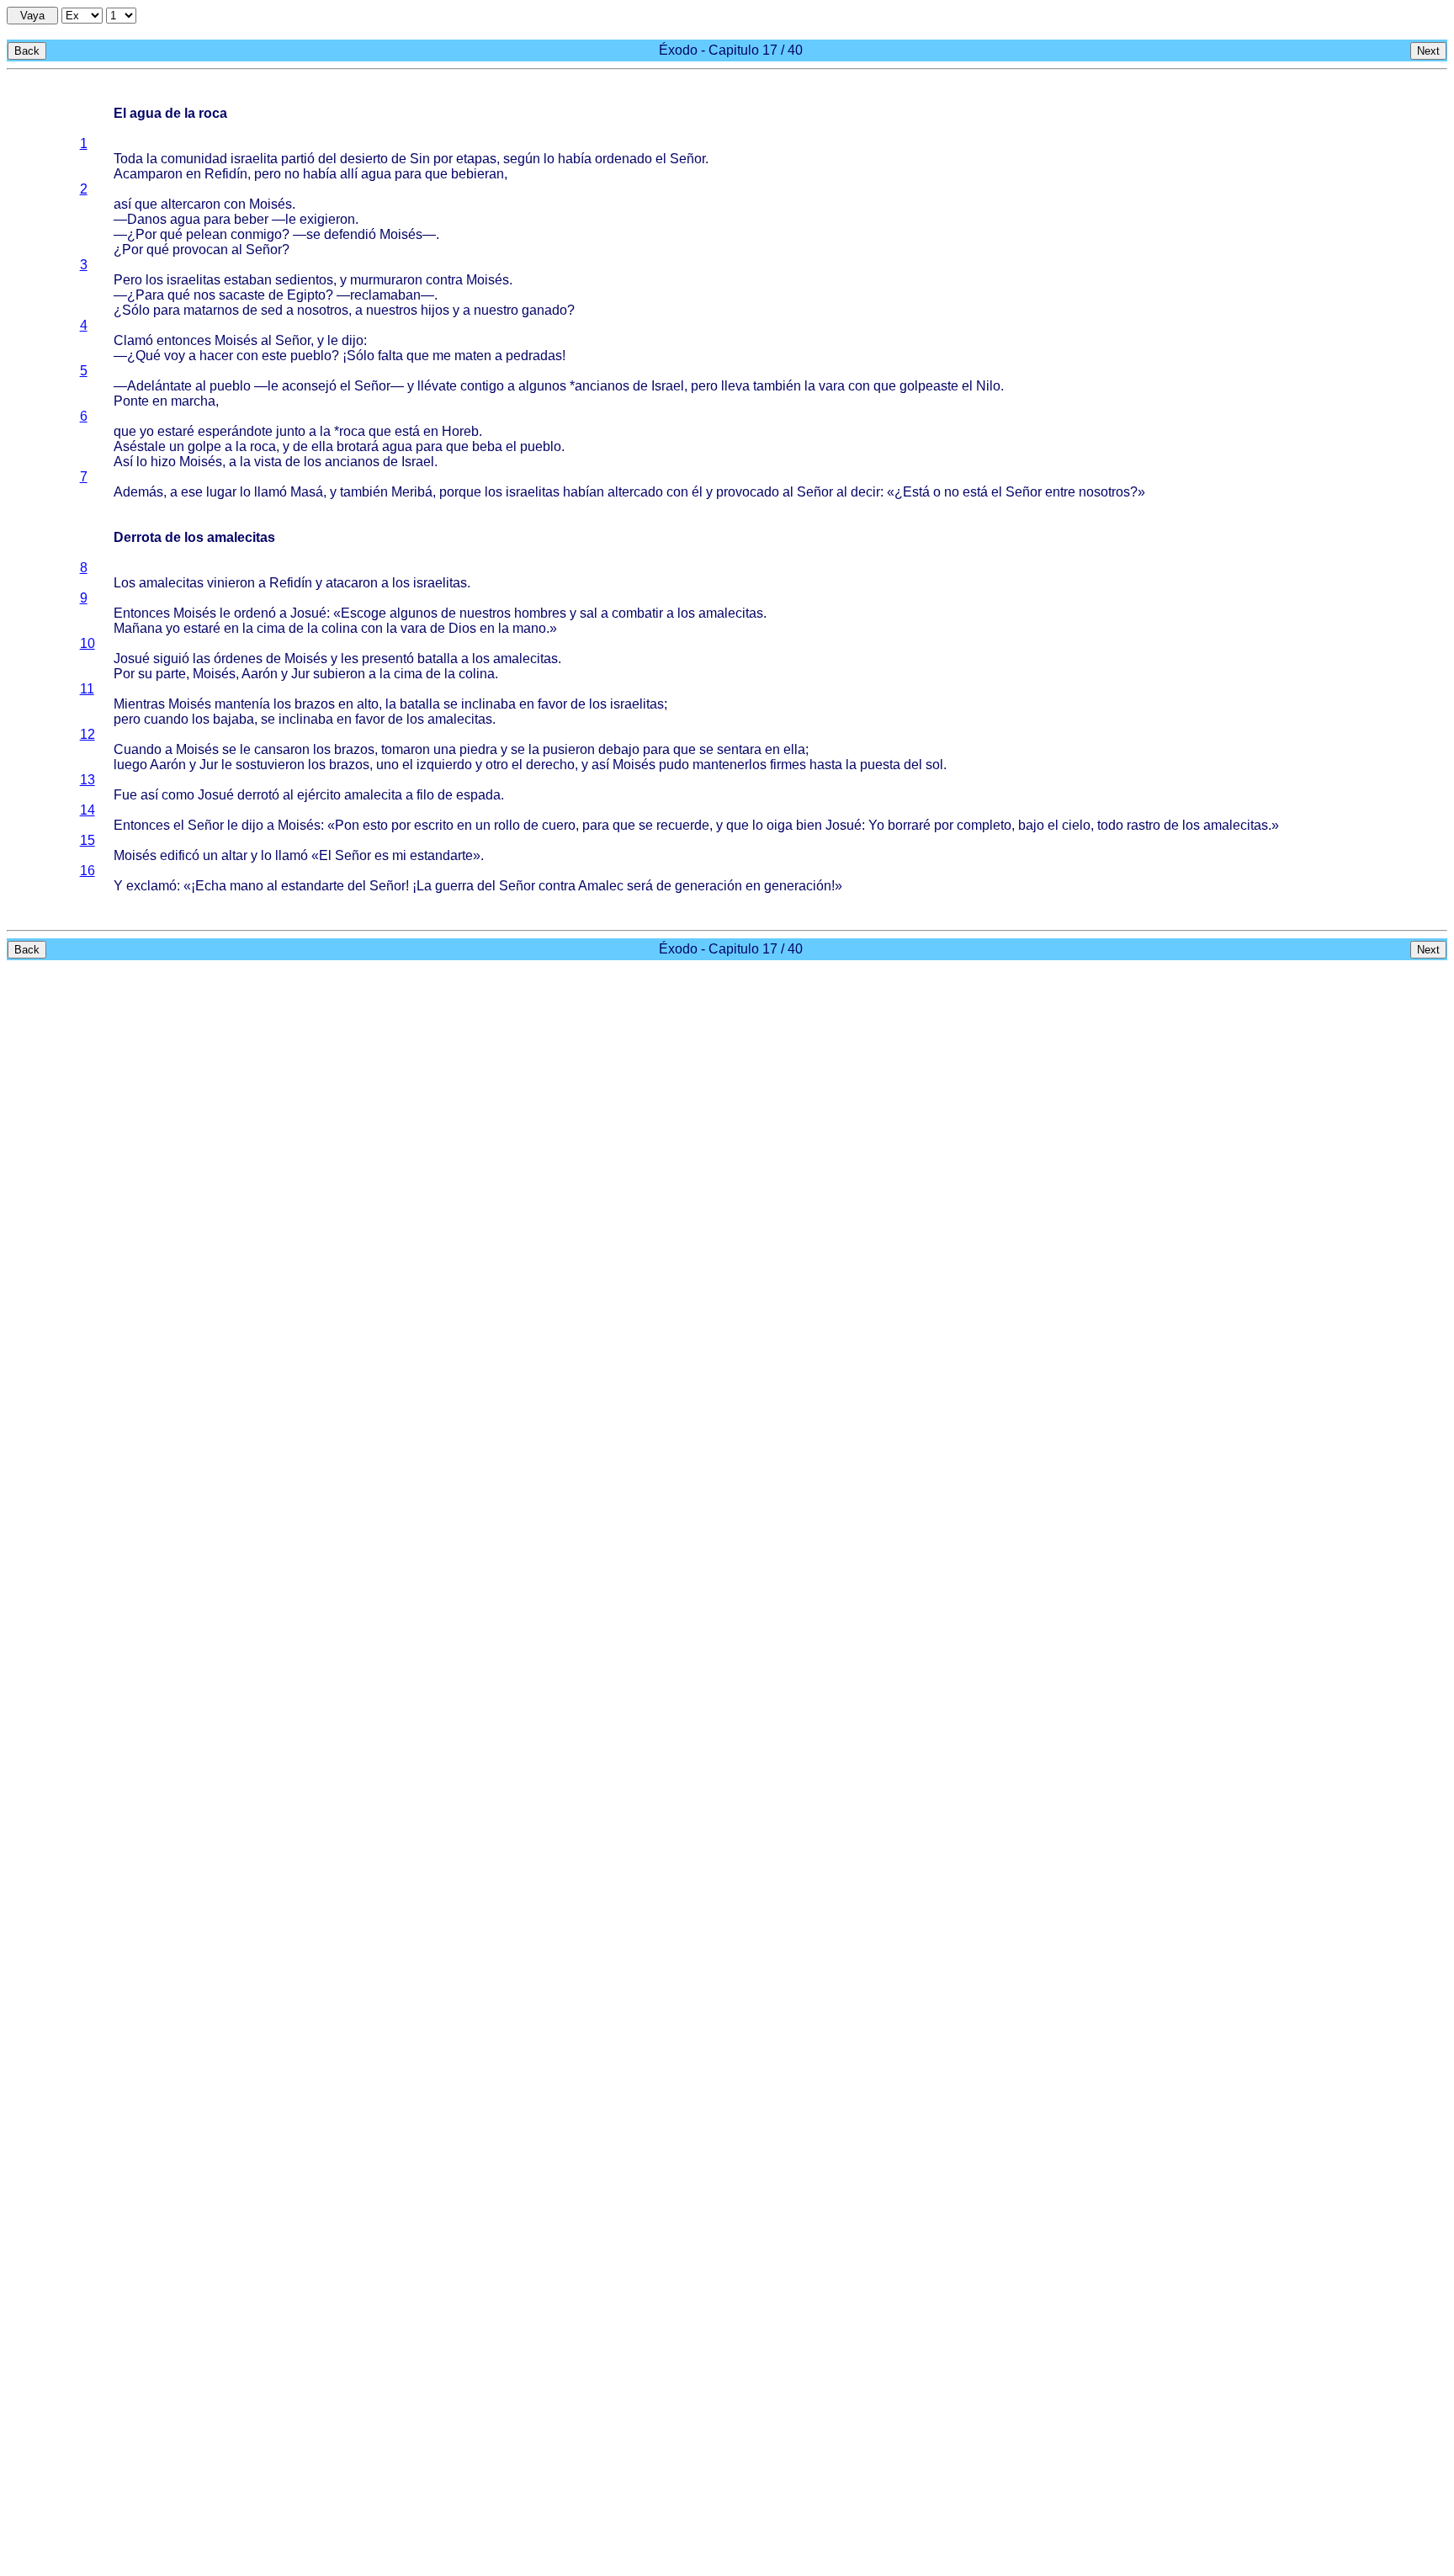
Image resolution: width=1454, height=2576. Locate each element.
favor (552, 704)
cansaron (282, 749)
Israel (668, 386)
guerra (454, 886)
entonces (184, 340)
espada (478, 795)
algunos (542, 386)
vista (268, 462)
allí (349, 174)
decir (865, 492)
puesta (880, 765)
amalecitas (171, 583)
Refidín (226, 174)
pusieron (569, 749)
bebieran (478, 174)
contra (444, 280)
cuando (166, 719)
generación (708, 886)
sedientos (304, 280)
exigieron (327, 219)
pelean (207, 234)
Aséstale (140, 446)
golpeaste (929, 386)
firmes (788, 765)
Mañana (138, 628)
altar (234, 855)
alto (368, 704)
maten (473, 356)
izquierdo (444, 765)
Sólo (136, 310)
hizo (163, 462)
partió (298, 159)
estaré (176, 431)
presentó (388, 659)
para (408, 174)
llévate (437, 386)
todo (1110, 825)
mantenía (242, 704)
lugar (221, 492)
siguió (171, 659)
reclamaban (385, 295)
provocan (200, 250)
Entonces (142, 613)
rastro (1144, 825)
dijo (353, 340)
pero (268, 174)
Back (27, 51)
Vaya (32, 16)
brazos (315, 704)
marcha (193, 401)
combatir (637, 613)
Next (1428, 51)
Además (138, 492)
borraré (909, 825)
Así (123, 462)
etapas (476, 159)
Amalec (601, 886)
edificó (180, 855)
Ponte (131, 401)
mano (529, 628)
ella (322, 446)
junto (291, 431)
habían (584, 492)
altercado (635, 492)
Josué (308, 613)
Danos (147, 219)
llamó (271, 492)
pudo (674, 765)
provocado (748, 492)
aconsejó (309, 386)
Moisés (271, 204)
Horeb (460, 431)
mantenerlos (730, 765)
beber (251, 219)
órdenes (238, 659)
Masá (307, 492)
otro (497, 765)
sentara (739, 749)
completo (984, 825)
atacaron (352, 583)
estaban (248, 280)
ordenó (255, 613)
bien (809, 825)
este (274, 356)
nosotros (323, 310)
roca (352, 431)
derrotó (258, 795)
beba (487, 446)
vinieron (231, 583)
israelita (254, 159)
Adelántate (159, 386)
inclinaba (488, 704)
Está (916, 492)
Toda (128, 159)
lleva (735, 386)
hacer (216, 356)
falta (390, 356)
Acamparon (148, 174)
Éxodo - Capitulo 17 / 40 (731, 50)
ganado (544, 310)
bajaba (233, 719)
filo (425, 795)
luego (130, 765)
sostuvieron (270, 765)
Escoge (363, 613)
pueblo (311, 356)
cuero (559, 825)
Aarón (260, 674)
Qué (148, 356)
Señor (687, 159)
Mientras (139, 704)
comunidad (194, 159)
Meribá (412, 492)
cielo (1076, 825)
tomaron (406, 749)
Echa (211, 886)
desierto (364, 159)
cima (271, 628)
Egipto (306, 295)
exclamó (151, 886)
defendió (350, 234)
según (522, 159)
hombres (540, 613)
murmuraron (386, 280)
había (575, 159)
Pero (128, 280)
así (122, 204)
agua (376, 174)
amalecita (373, 795)
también (777, 386)
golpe (204, 446)
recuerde (683, 825)
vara (832, 386)
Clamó (133, 340)
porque (460, 492)
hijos (435, 310)
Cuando (138, 749)
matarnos (211, 310)
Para (150, 295)
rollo (507, 825)
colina (340, 628)
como (178, 795)
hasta (826, 765)
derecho (550, 765)
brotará (358, 446)
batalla (438, 659)
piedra (478, 749)
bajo (1031, 825)
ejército (319, 795)
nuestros (392, 310)
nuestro (496, 310)
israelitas (194, 280)
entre (1060, 492)
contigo (482, 386)
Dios (462, 628)
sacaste (242, 295)
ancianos (602, 386)
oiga (780, 825)
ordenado (624, 159)
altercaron (191, 204)
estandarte (441, 855)
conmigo (256, 234)
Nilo (988, 386)
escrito (434, 825)
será (640, 886)
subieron (339, 674)
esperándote (235, 431)
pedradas (534, 356)
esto (375, 825)
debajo (619, 749)
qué (171, 234)
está (407, 431)
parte (171, 674)
